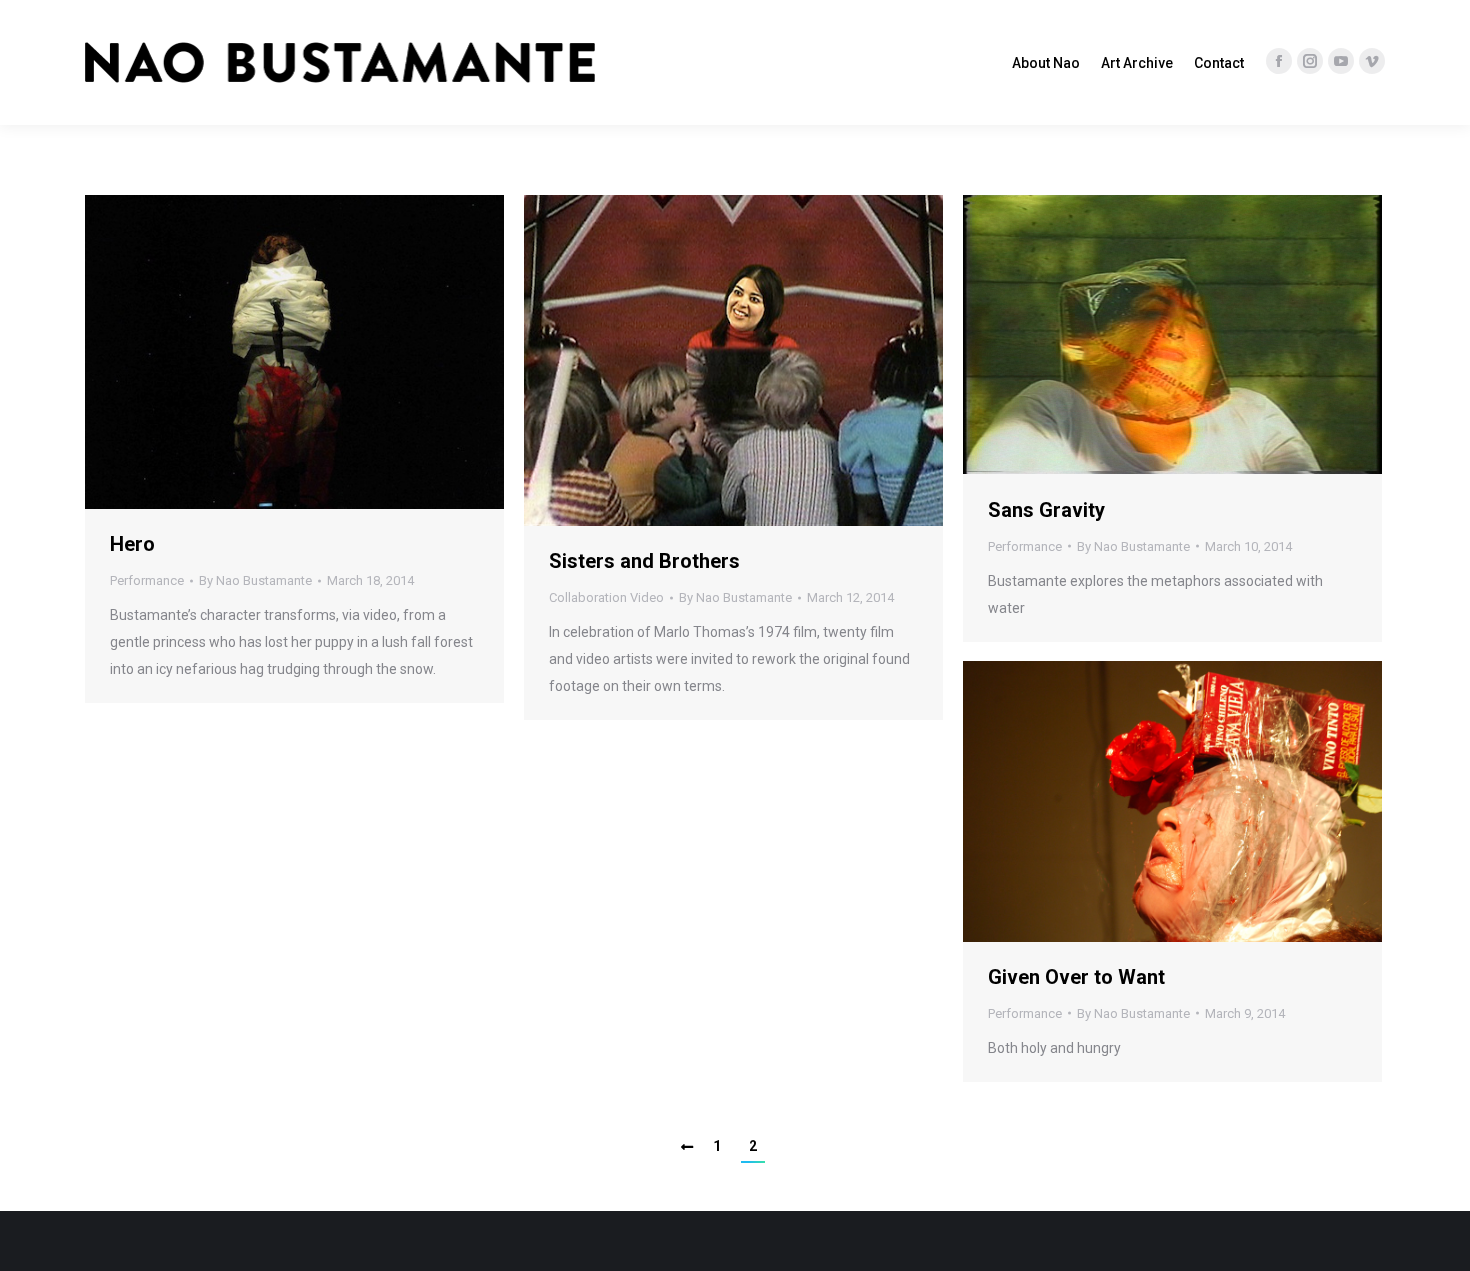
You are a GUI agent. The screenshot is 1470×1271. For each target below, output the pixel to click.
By (255, 580)
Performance (147, 580)
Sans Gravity (1046, 510)
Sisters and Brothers (644, 561)
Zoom (268, 352)
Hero (132, 544)
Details (322, 352)
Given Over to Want (1076, 977)
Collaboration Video (606, 597)
